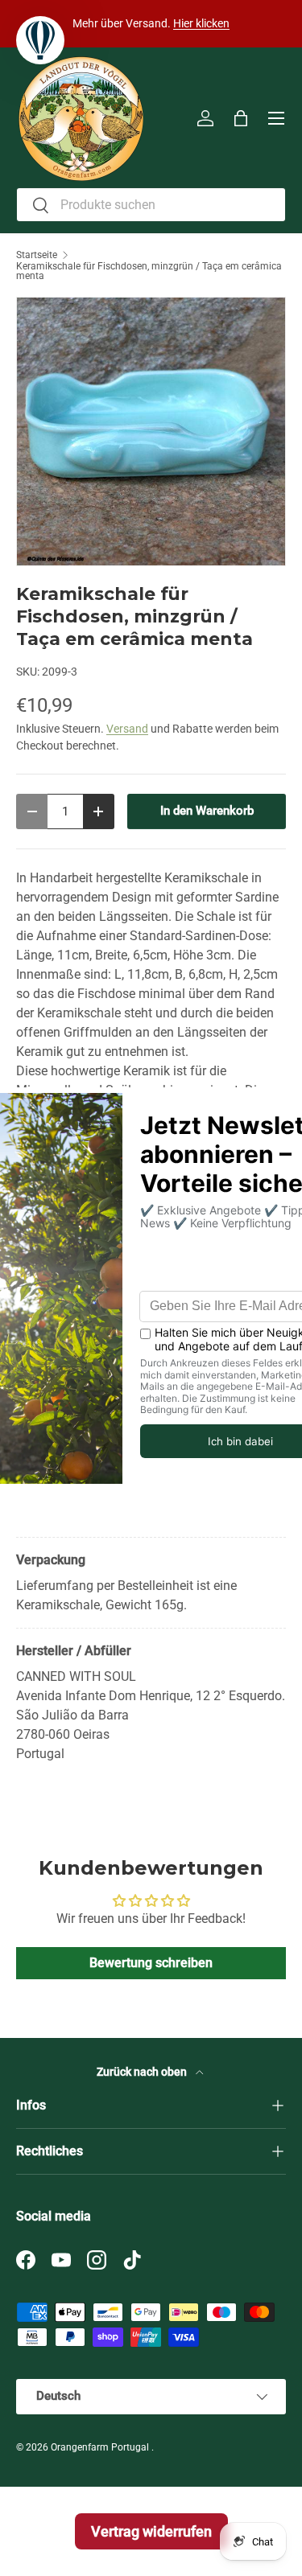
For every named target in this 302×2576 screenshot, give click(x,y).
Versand (127, 729)
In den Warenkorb (207, 811)
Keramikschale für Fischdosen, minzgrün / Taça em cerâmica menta (149, 271)
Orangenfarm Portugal (101, 2447)
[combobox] (151, 205)
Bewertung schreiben (151, 1963)
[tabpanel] (151, 1569)
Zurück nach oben (143, 2072)
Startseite (37, 255)
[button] (241, 118)
